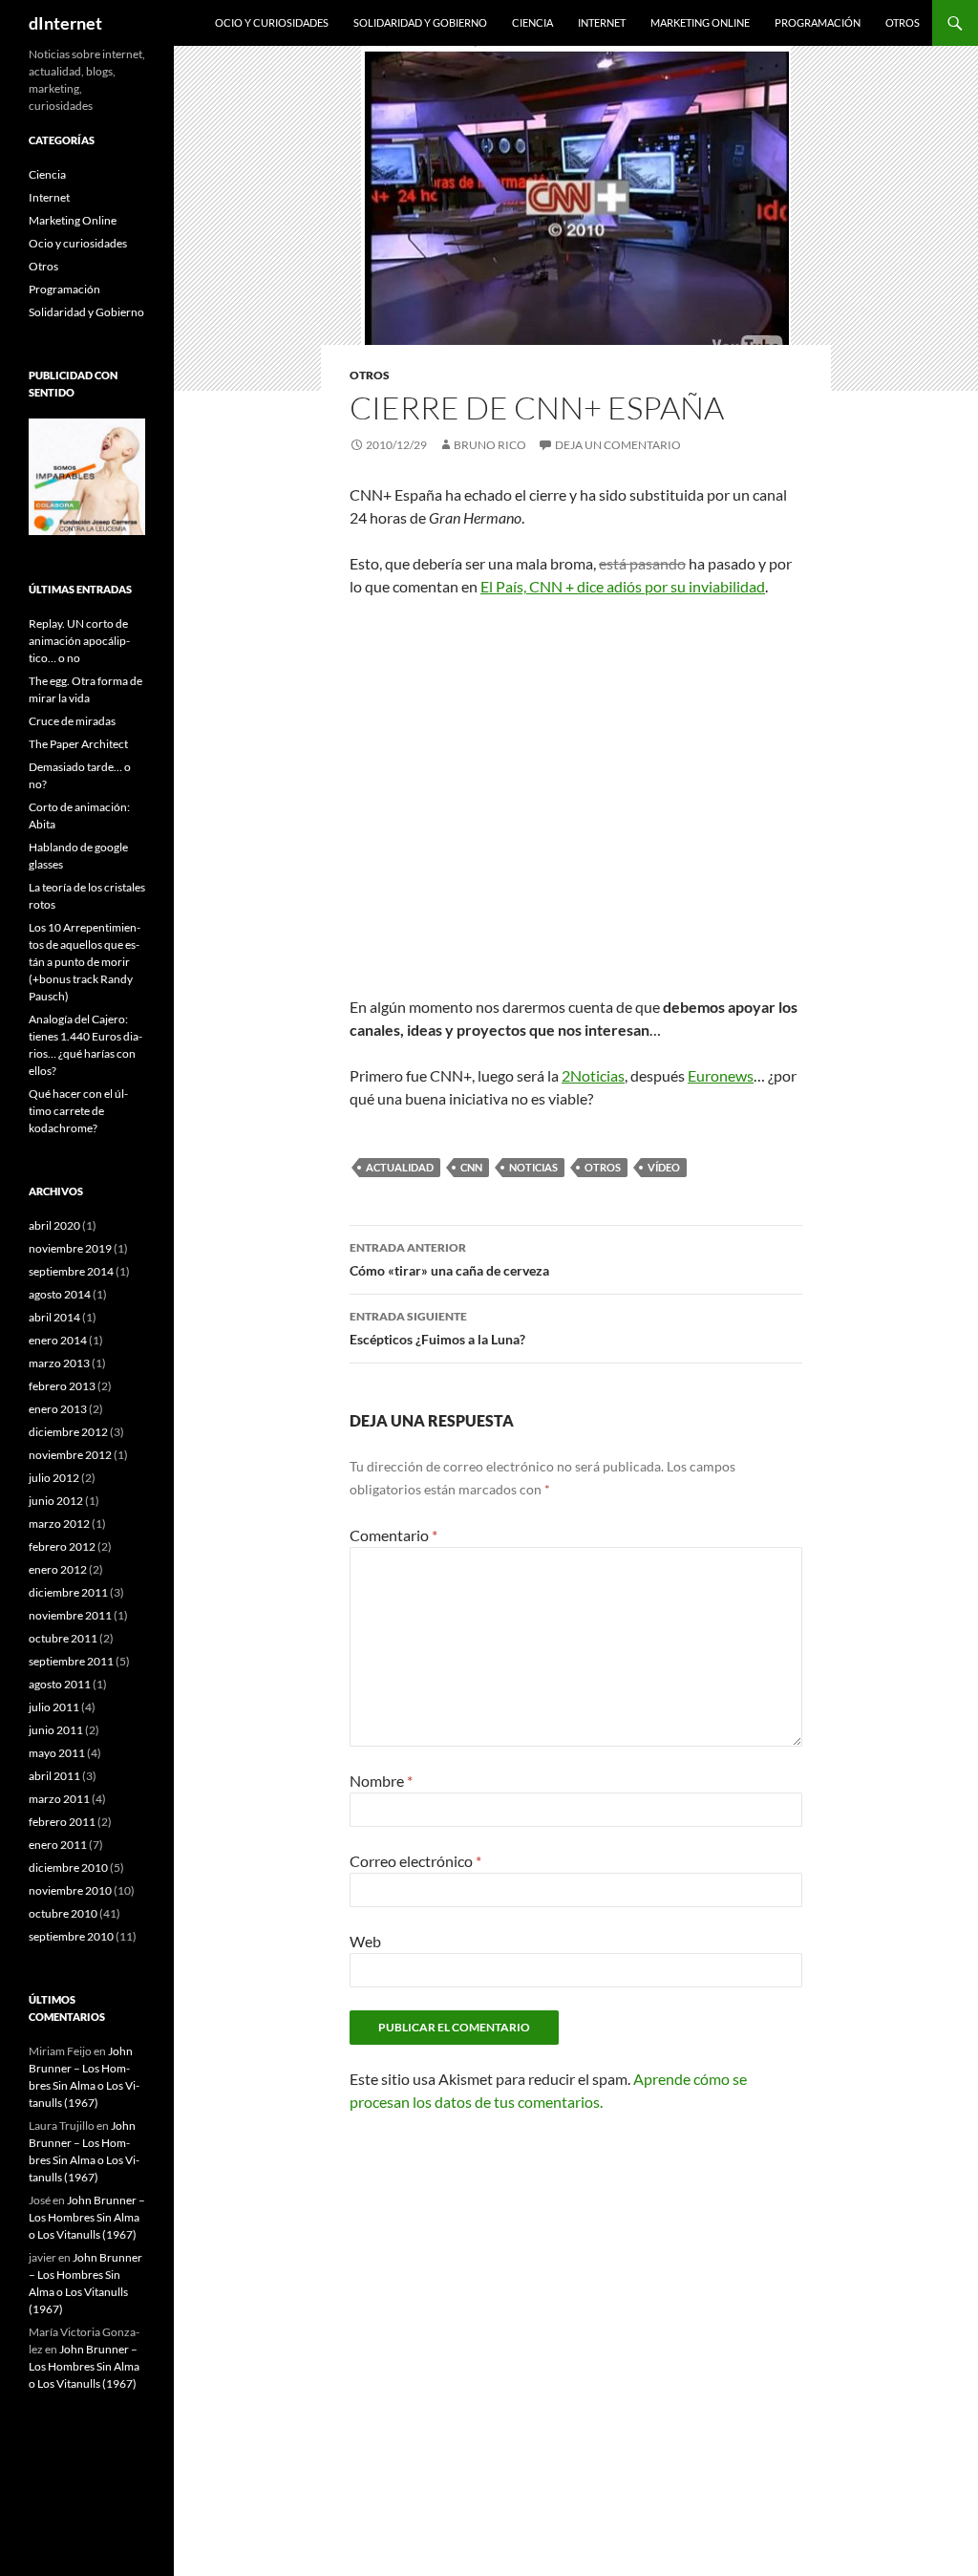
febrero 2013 (62, 1386)
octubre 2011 (63, 1638)
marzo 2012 (59, 1524)
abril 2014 (54, 1317)
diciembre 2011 (68, 1592)
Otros (903, 22)
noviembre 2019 (70, 1248)
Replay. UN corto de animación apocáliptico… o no (79, 641)
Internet (602, 22)
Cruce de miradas (72, 721)
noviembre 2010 (70, 1890)
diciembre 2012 (68, 1432)
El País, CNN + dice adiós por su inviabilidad (623, 586)
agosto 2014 (60, 1294)
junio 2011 (56, 1730)
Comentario (393, 1535)
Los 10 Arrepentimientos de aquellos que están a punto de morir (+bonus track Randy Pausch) (85, 962)
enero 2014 (58, 1340)
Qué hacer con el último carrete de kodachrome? (78, 1111)
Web (365, 1941)
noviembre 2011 (70, 1615)
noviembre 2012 (70, 1455)
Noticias (533, 1167)
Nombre (381, 1781)
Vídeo (664, 1167)
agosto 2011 (60, 1684)
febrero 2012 (62, 1546)
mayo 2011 (57, 1753)
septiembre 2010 (71, 1936)
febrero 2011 (62, 1822)
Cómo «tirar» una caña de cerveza (449, 1259)
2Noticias (593, 1075)
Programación (818, 22)
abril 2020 (54, 1225)
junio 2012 (56, 1501)
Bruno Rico (490, 445)
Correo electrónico (415, 1861)
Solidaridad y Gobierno (420, 22)
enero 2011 (58, 1845)
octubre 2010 (63, 1913)
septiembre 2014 (71, 1271)
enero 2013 (58, 1409)
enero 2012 (58, 1569)
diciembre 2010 (68, 1868)
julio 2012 (54, 1478)
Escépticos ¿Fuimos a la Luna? (437, 1328)
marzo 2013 (59, 1363)
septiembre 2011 (71, 1661)
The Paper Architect (78, 744)
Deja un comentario (618, 445)
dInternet (65, 23)
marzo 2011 (59, 1799)
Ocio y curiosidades (272, 22)
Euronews (721, 1075)
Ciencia (532, 22)
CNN (471, 1167)
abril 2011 (54, 1776)
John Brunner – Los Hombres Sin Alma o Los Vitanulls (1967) (87, 2217)
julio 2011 (54, 1707)
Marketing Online (700, 22)
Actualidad (400, 1167)
